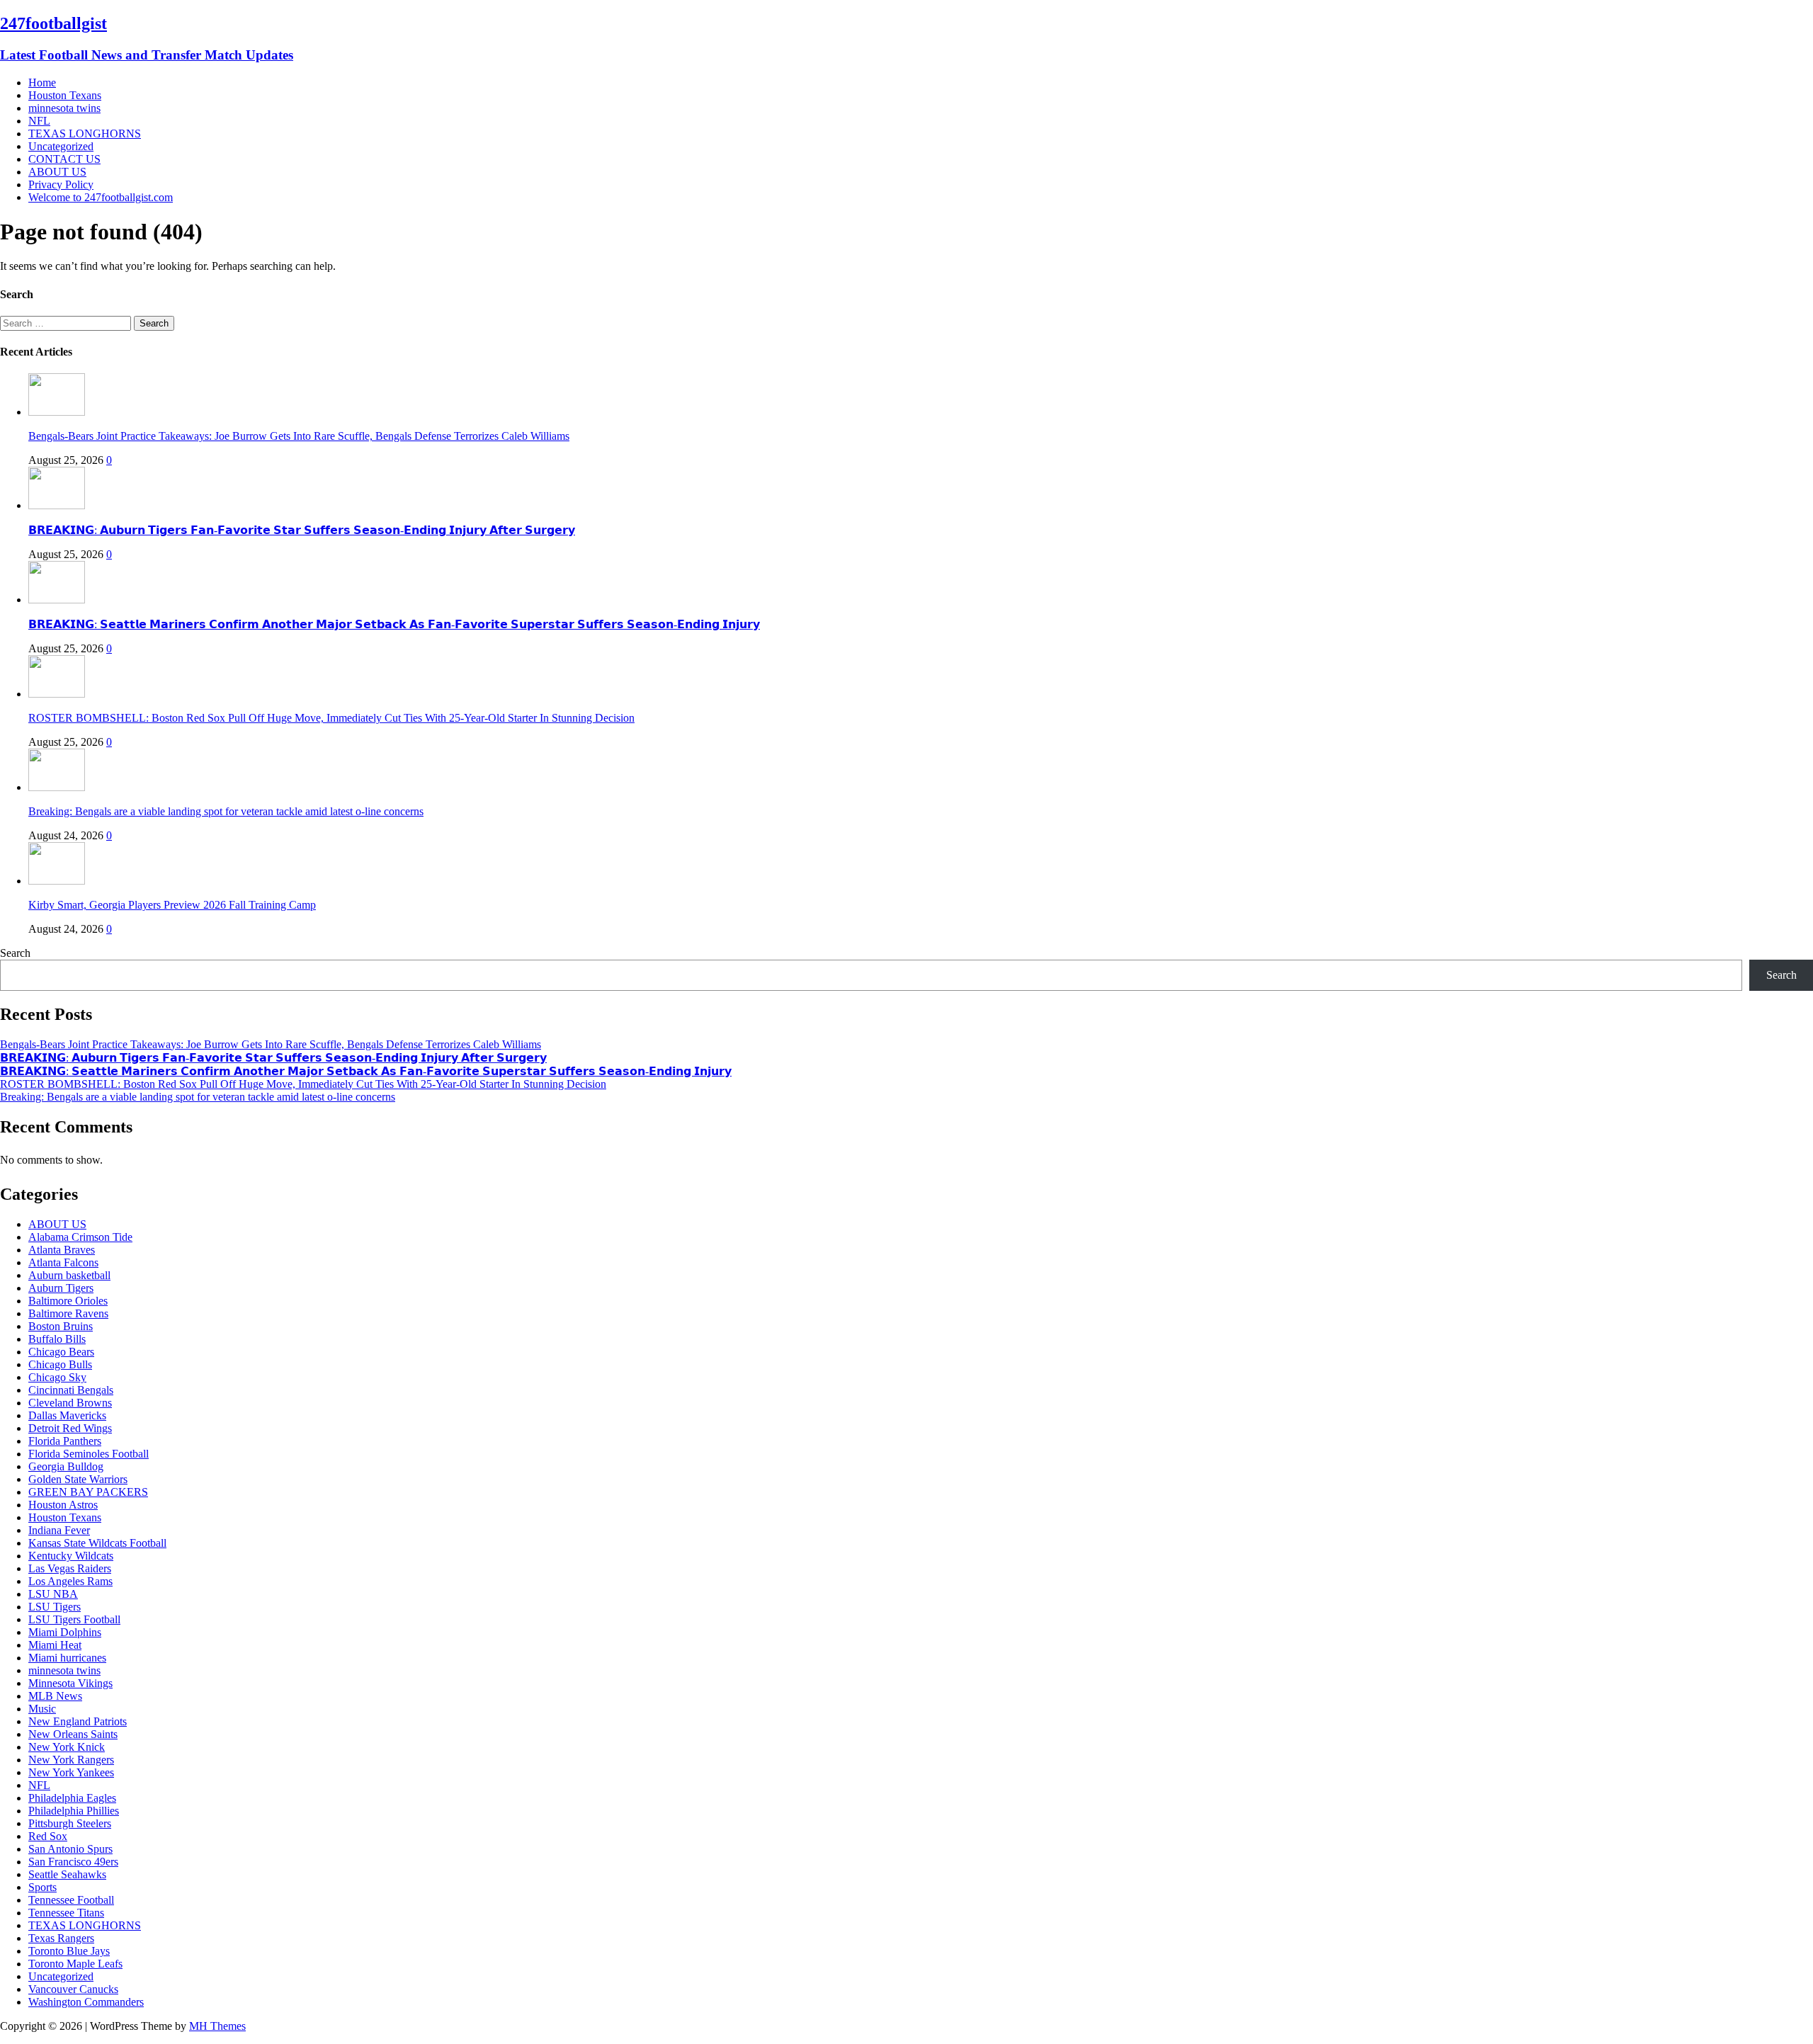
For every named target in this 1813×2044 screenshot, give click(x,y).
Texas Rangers (61, 1938)
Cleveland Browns (70, 1403)
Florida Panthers (65, 1441)
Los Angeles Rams (70, 1581)
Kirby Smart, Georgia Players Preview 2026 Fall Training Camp (172, 905)
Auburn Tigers (61, 1288)
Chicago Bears (61, 1352)
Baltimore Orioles (68, 1301)
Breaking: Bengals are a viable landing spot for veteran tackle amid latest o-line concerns (226, 811)
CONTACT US (64, 159)
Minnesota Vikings (70, 1683)
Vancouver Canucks (73, 1989)
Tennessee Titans (66, 1913)
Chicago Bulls (60, 1364)
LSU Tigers (55, 1607)
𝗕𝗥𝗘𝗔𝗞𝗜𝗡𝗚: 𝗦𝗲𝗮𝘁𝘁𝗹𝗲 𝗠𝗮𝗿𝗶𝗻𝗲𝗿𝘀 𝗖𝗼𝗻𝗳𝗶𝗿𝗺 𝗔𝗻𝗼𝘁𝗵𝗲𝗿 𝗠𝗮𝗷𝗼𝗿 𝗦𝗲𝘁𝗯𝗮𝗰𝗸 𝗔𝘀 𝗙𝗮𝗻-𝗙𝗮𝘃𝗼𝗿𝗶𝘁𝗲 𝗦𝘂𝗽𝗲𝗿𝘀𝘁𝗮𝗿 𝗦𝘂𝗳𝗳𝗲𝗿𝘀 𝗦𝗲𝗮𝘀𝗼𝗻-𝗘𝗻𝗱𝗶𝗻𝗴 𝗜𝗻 (394, 624)
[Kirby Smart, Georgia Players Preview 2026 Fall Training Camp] (57, 881)
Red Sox (48, 1836)
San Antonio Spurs (70, 1849)
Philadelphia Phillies (74, 1811)
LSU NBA (53, 1594)
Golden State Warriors (78, 1479)
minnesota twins (64, 108)
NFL (39, 121)
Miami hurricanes (67, 1658)
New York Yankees (71, 1772)
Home (42, 83)
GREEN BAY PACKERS (88, 1492)
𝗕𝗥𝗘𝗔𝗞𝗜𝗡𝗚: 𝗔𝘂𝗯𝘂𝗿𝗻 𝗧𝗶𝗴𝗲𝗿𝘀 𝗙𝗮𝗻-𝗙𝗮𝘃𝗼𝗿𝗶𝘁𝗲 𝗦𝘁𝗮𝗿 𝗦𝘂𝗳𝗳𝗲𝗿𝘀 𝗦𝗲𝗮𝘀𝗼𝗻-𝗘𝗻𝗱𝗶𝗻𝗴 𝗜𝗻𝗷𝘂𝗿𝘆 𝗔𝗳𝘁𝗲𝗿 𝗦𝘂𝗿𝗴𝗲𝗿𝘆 (302, 530)
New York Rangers (71, 1760)
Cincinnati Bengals (71, 1390)
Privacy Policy (61, 184)
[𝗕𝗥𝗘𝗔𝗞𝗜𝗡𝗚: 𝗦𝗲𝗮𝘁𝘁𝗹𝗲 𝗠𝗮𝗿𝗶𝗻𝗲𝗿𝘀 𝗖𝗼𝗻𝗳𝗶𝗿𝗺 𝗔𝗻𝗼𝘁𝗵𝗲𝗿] (57, 600)
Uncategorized (61, 146)
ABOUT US (57, 172)
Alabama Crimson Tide (80, 1237)
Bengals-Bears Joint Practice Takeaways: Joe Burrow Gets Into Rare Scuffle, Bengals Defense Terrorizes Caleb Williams (299, 436)
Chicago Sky (57, 1377)
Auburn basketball (69, 1275)
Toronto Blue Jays (69, 1951)
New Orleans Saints (73, 1734)
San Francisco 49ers (73, 1862)
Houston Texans (65, 95)
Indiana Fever (59, 1530)
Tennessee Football (71, 1900)
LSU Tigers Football (74, 1619)
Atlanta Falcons (63, 1262)
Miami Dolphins (65, 1632)
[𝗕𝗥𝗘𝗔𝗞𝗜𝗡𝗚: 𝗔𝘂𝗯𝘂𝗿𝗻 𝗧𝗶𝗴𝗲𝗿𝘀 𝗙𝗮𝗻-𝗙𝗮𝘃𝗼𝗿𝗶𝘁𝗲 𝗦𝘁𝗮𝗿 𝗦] (57, 505)
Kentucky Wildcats (71, 1556)
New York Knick (67, 1747)
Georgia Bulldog (66, 1466)
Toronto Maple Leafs (75, 1964)
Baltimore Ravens (68, 1313)
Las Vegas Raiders (70, 1568)
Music (42, 1709)
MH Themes (217, 2026)
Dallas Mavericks (67, 1415)
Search (15, 953)
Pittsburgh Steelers (70, 1823)
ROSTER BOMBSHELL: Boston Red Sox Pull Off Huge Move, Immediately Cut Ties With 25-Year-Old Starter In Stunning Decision (331, 718)
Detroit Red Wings (70, 1428)
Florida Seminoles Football (89, 1454)
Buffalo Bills (57, 1339)
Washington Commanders (86, 2002)
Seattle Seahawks (67, 1874)
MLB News (55, 1696)
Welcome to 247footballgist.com (101, 197)
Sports (42, 1887)
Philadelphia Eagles (72, 1798)
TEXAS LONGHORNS (85, 134)
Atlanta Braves (62, 1250)
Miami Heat (55, 1645)
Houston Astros (63, 1505)
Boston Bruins (61, 1326)
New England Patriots (78, 1721)
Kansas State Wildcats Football (97, 1543)
